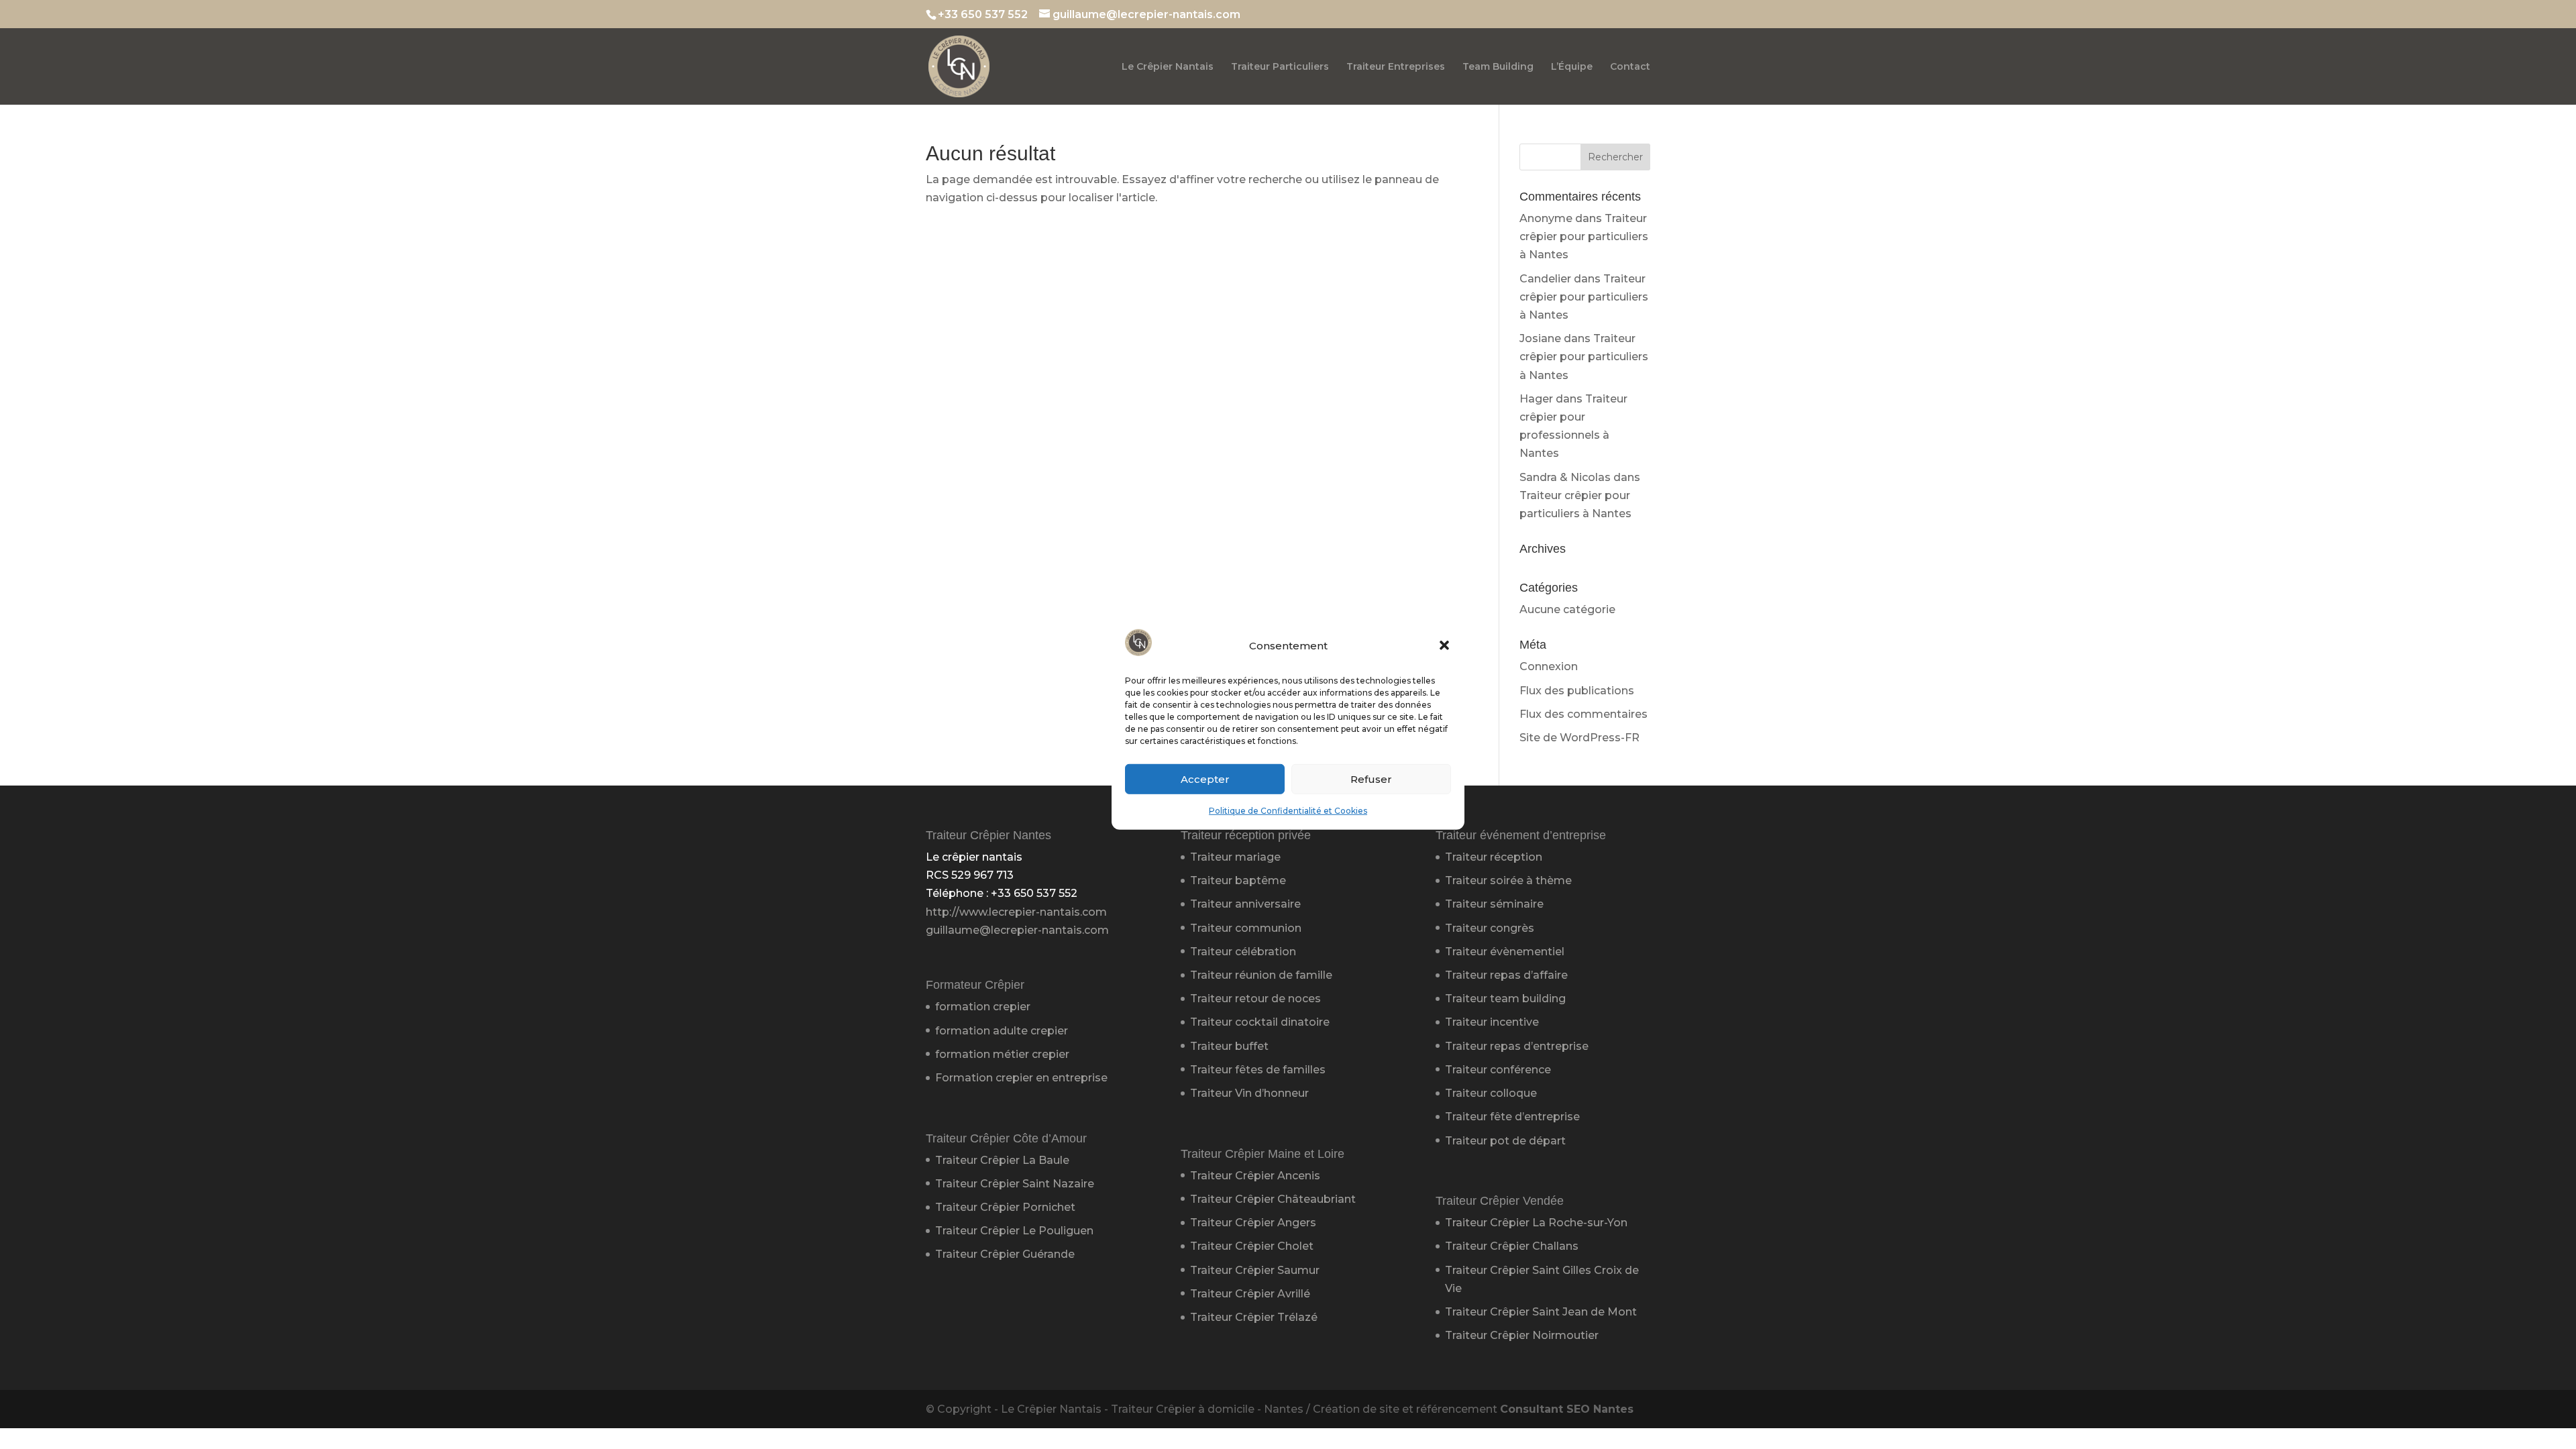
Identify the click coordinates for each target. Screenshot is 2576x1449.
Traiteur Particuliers (1280, 67)
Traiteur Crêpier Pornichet (1005, 1207)
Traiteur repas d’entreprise (1517, 1046)
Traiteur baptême (1238, 880)
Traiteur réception (1494, 857)
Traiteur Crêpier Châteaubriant (1273, 1199)
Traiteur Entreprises (1396, 67)
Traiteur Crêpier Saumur (1255, 1270)
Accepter (1205, 779)
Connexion (1549, 666)
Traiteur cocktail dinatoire (1260, 1022)
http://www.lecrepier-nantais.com (1016, 912)
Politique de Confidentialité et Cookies (1288, 811)
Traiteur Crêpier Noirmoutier (1522, 1335)
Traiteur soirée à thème (1508, 880)
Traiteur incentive (1492, 1022)
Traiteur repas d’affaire (1506, 975)
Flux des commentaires (1584, 714)
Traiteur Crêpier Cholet (1252, 1246)
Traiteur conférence (1498, 1070)
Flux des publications (1577, 691)
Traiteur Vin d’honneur (1249, 1093)
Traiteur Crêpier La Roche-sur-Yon (1536, 1223)
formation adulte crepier (1002, 1031)
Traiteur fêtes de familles (1258, 1070)
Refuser (1371, 779)
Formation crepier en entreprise (1021, 1078)
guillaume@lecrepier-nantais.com (1017, 930)
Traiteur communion (1246, 928)
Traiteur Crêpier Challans (1512, 1246)
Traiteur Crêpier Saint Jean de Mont (1541, 1312)
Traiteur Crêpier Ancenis (1255, 1176)
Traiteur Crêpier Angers (1253, 1223)
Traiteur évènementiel (1505, 952)
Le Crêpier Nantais (1168, 67)
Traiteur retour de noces (1255, 999)
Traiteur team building (1505, 999)
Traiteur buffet (1229, 1046)
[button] (1444, 645)
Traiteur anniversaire (1245, 904)
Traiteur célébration (1243, 952)
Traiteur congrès (1490, 928)
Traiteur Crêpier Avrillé (1250, 1294)
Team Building (1498, 67)
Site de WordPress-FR (1579, 738)
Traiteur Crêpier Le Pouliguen (1014, 1231)
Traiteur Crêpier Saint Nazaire (1015, 1184)
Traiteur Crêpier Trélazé (1254, 1317)
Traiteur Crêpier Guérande (1005, 1254)
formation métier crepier (1002, 1054)
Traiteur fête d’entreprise (1512, 1117)
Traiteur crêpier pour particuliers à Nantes (1584, 236)
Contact (1630, 67)
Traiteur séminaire (1494, 904)
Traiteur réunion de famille (1261, 975)
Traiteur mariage (1235, 857)
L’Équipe (1572, 67)
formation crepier (983, 1007)
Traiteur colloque (1491, 1093)
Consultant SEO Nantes (1567, 1409)
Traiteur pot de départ (1505, 1141)
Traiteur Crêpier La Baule (1002, 1160)
